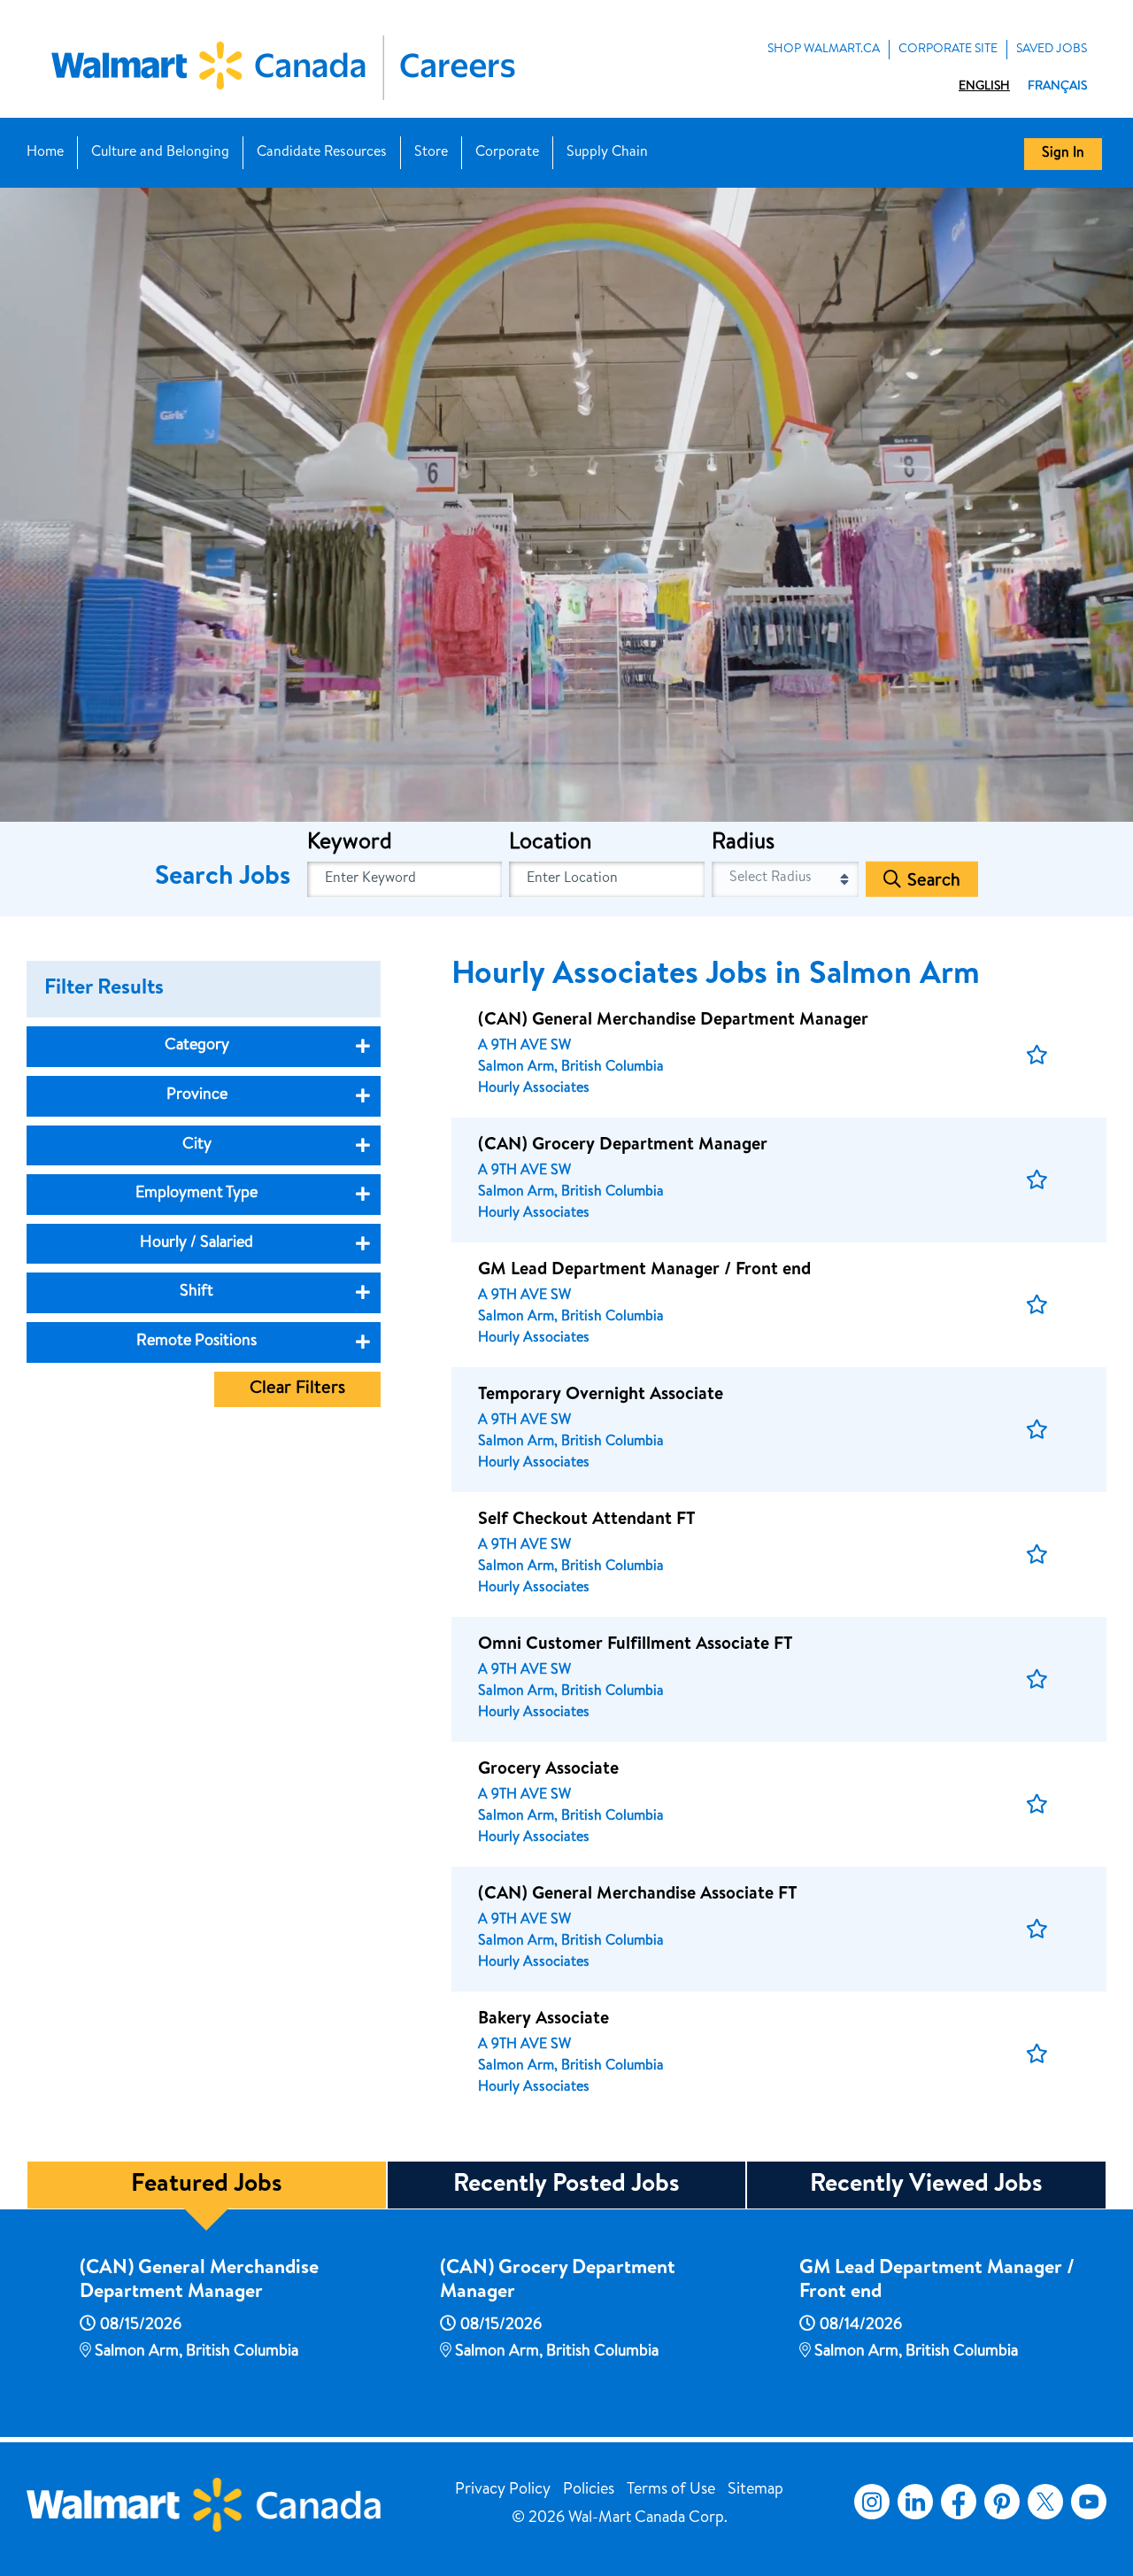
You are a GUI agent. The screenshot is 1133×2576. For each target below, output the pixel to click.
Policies (589, 2490)
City (197, 1145)
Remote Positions (197, 1342)
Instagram (872, 2502)
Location (550, 844)
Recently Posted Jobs (566, 2185)
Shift (197, 1292)
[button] (1037, 1055)
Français (1057, 87)
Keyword (350, 844)
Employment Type (197, 1194)
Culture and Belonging (160, 153)
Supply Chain (607, 153)
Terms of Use (671, 2490)
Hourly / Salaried (197, 1243)
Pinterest (1002, 2502)
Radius (743, 844)
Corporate (507, 153)
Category (197, 1046)
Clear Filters (297, 1389)
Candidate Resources (322, 153)
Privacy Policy (503, 2490)
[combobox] (607, 879)
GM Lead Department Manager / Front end (937, 2281)
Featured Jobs (207, 2185)
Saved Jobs (1052, 50)
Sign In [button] (1063, 154)
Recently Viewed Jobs (926, 2185)
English (984, 87)
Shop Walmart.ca (824, 50)
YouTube (1089, 2502)
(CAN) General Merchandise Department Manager (199, 2281)
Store (431, 153)
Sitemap (755, 2490)
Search (934, 882)
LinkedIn (915, 2502)
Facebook (955, 2502)
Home (45, 153)
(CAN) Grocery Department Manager (558, 2281)
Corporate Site (948, 50)
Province (197, 1095)
